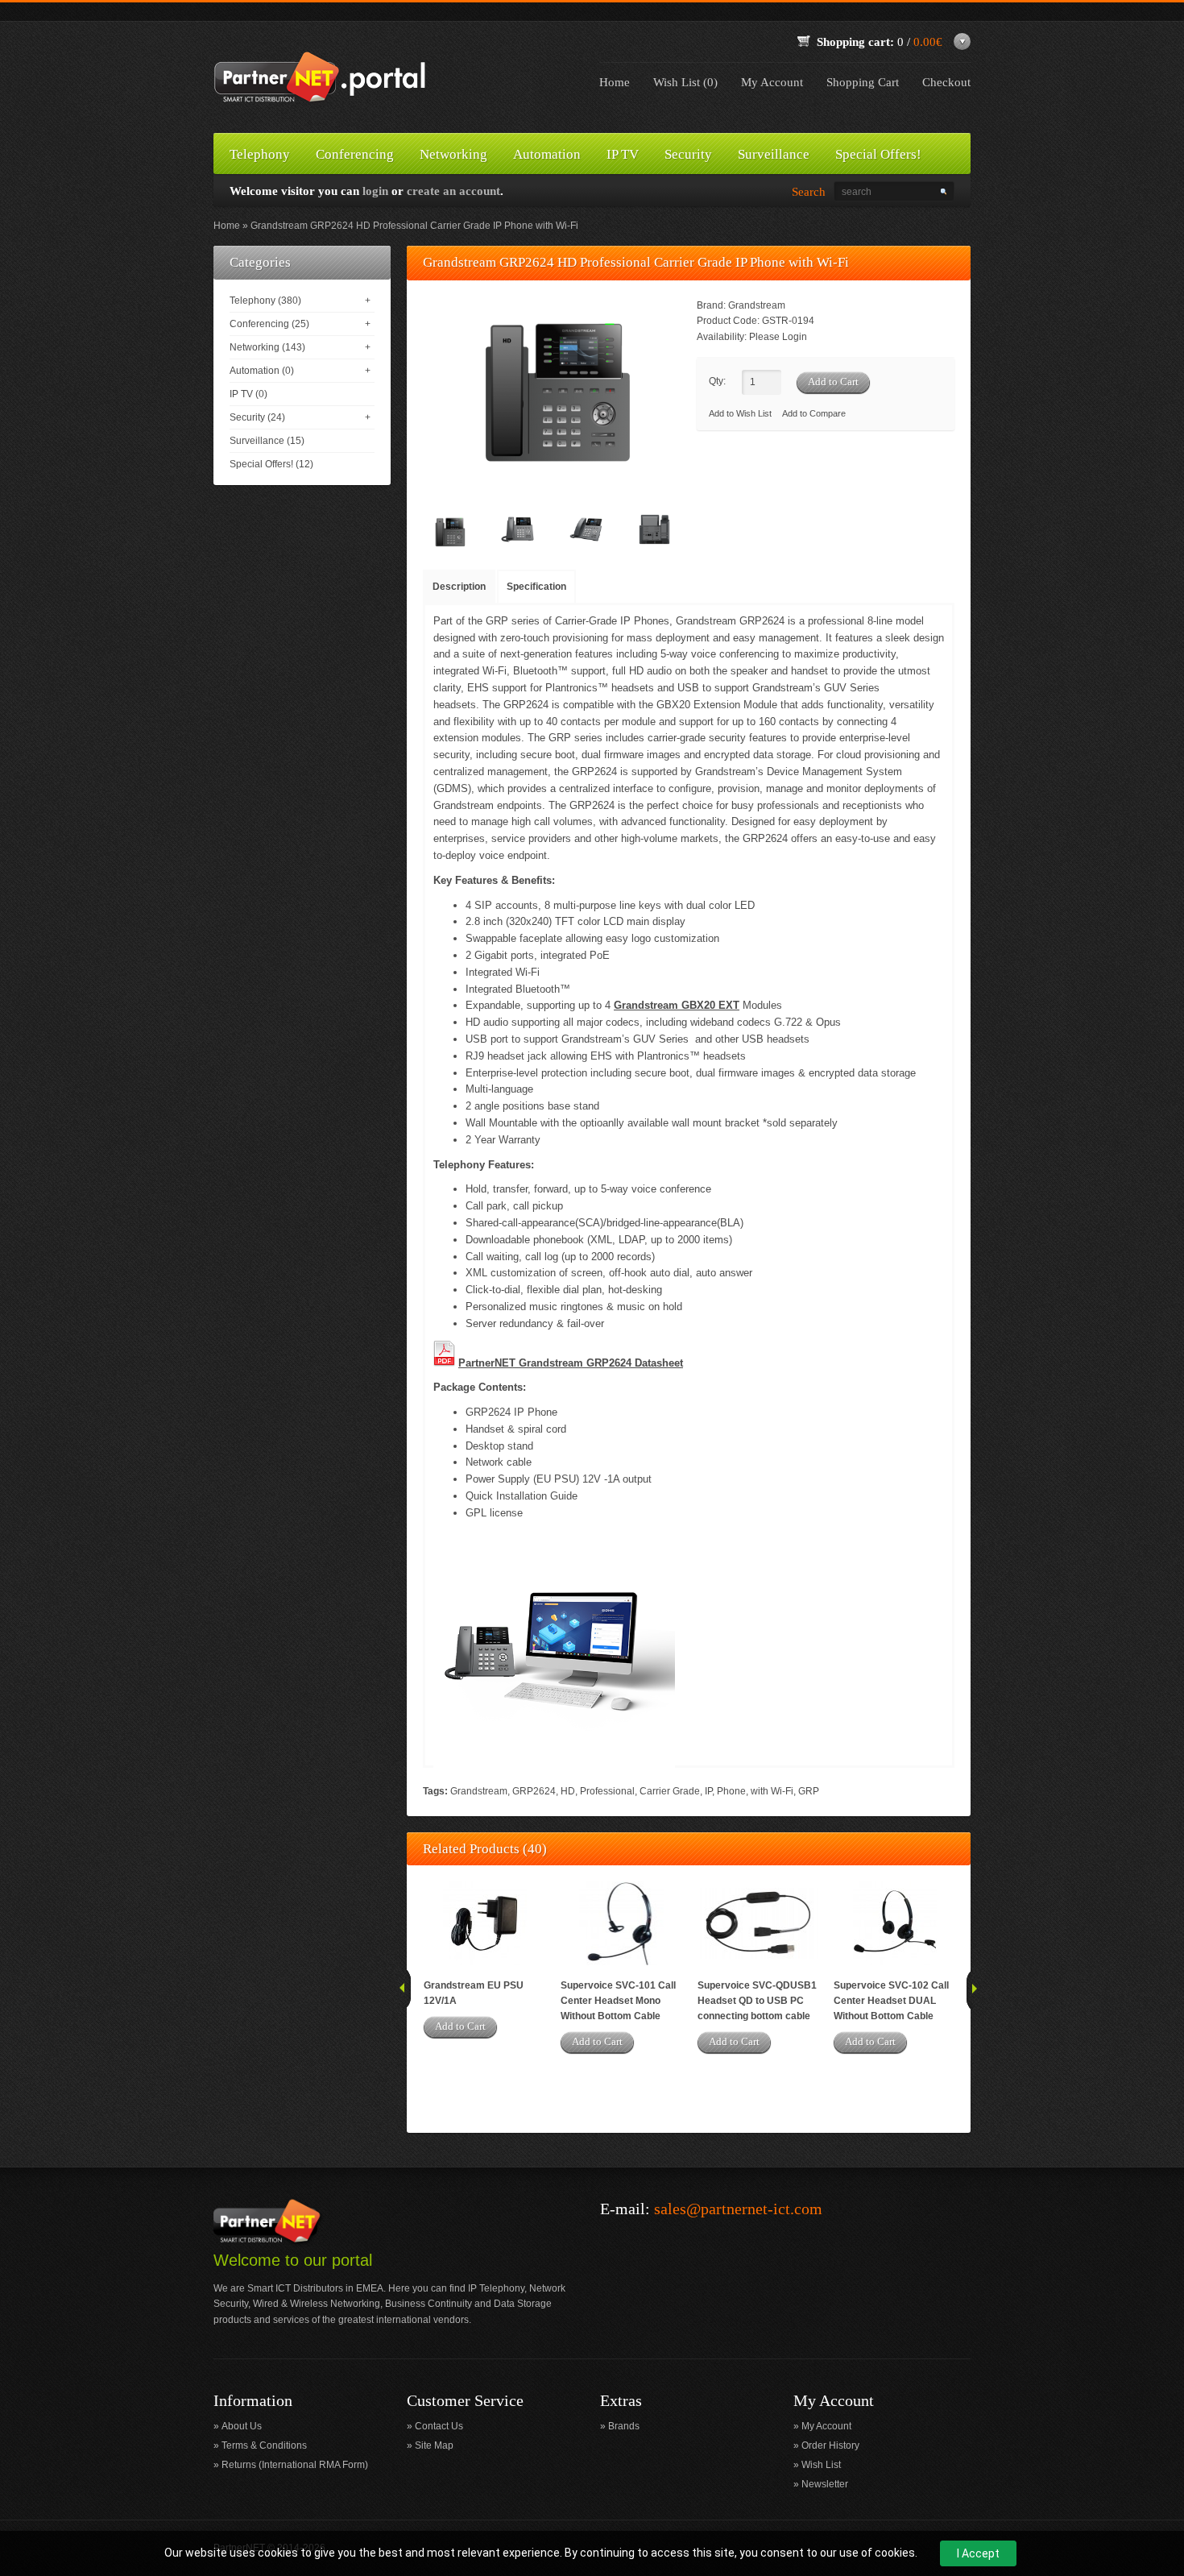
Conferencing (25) (269, 324)
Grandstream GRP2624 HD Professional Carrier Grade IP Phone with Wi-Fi (414, 226)
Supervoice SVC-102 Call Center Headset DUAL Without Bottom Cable (891, 2001)
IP (708, 1791)
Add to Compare (814, 413)
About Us (242, 2426)
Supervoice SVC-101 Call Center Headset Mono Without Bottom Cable (618, 2001)
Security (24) (257, 417)
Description (459, 587)
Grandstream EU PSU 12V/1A (474, 1993)
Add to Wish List (740, 413)
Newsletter (825, 2484)
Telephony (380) (265, 301)
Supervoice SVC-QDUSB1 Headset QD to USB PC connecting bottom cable (757, 2001)
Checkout (946, 82)
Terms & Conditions (264, 2445)
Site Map (434, 2445)
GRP (809, 1791)
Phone (731, 1791)
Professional (607, 1791)
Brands (624, 2426)
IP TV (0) (248, 394)
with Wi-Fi (772, 1791)
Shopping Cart (863, 82)
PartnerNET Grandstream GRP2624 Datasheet (571, 1363)
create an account (453, 191)
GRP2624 (534, 1791)
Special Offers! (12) (271, 464)
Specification (536, 587)
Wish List (821, 2465)
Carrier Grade (670, 1791)
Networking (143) (267, 347)
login (375, 191)
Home (615, 82)
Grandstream (757, 305)
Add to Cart (460, 2026)
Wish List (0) (685, 82)
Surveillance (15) (267, 441)
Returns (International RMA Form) (295, 2465)
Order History (830, 2445)
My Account (772, 82)
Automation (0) (262, 371)
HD (568, 1791)
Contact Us (439, 2426)
